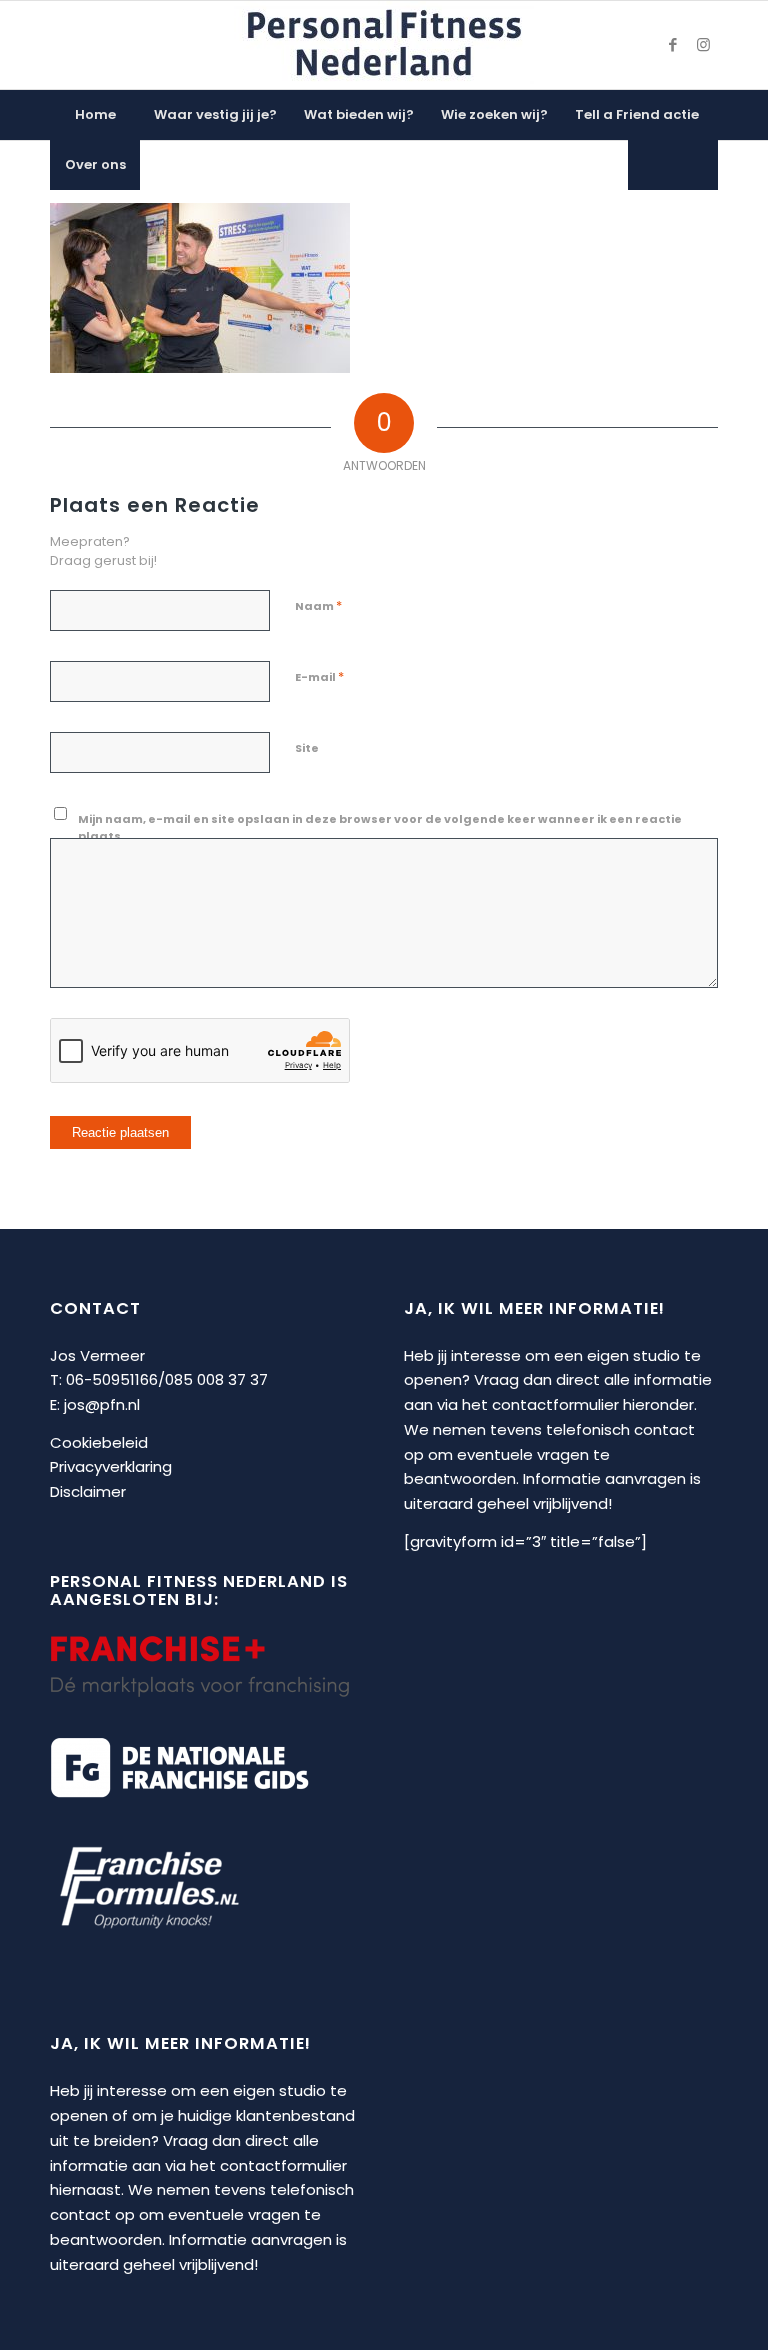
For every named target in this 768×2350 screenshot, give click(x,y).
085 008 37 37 (216, 1379)
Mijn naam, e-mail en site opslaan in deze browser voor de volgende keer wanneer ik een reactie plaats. (380, 827)
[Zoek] (673, 165)
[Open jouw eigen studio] (384, 45)
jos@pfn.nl (102, 1404)
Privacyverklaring (111, 1466)
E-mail (319, 676)
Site (307, 748)
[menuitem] (95, 115)
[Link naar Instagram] (703, 45)
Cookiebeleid (99, 1442)
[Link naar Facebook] (673, 45)
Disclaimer (88, 1491)
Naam (318, 605)
